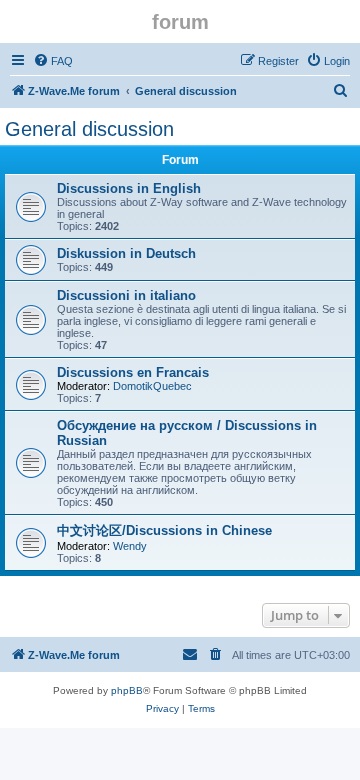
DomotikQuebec (152, 386)
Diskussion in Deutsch (126, 253)
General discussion (89, 129)
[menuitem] (53, 61)
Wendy (130, 546)
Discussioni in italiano (126, 295)
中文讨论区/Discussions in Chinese (164, 530)
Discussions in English (129, 188)
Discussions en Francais (133, 372)
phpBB (127, 690)
